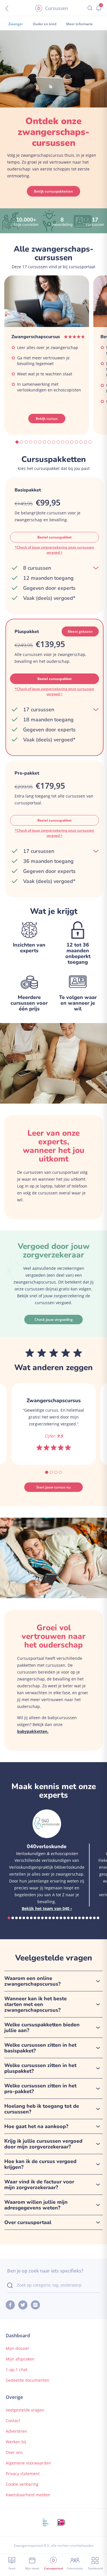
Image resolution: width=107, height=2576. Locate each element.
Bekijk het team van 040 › (47, 1908)
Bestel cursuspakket (54, 537)
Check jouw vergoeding (54, 1320)
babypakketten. (33, 1731)
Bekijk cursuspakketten (53, 191)
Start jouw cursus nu (53, 1487)
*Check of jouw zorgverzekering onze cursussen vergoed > (54, 550)
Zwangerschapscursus (36, 337)
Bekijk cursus (47, 419)
